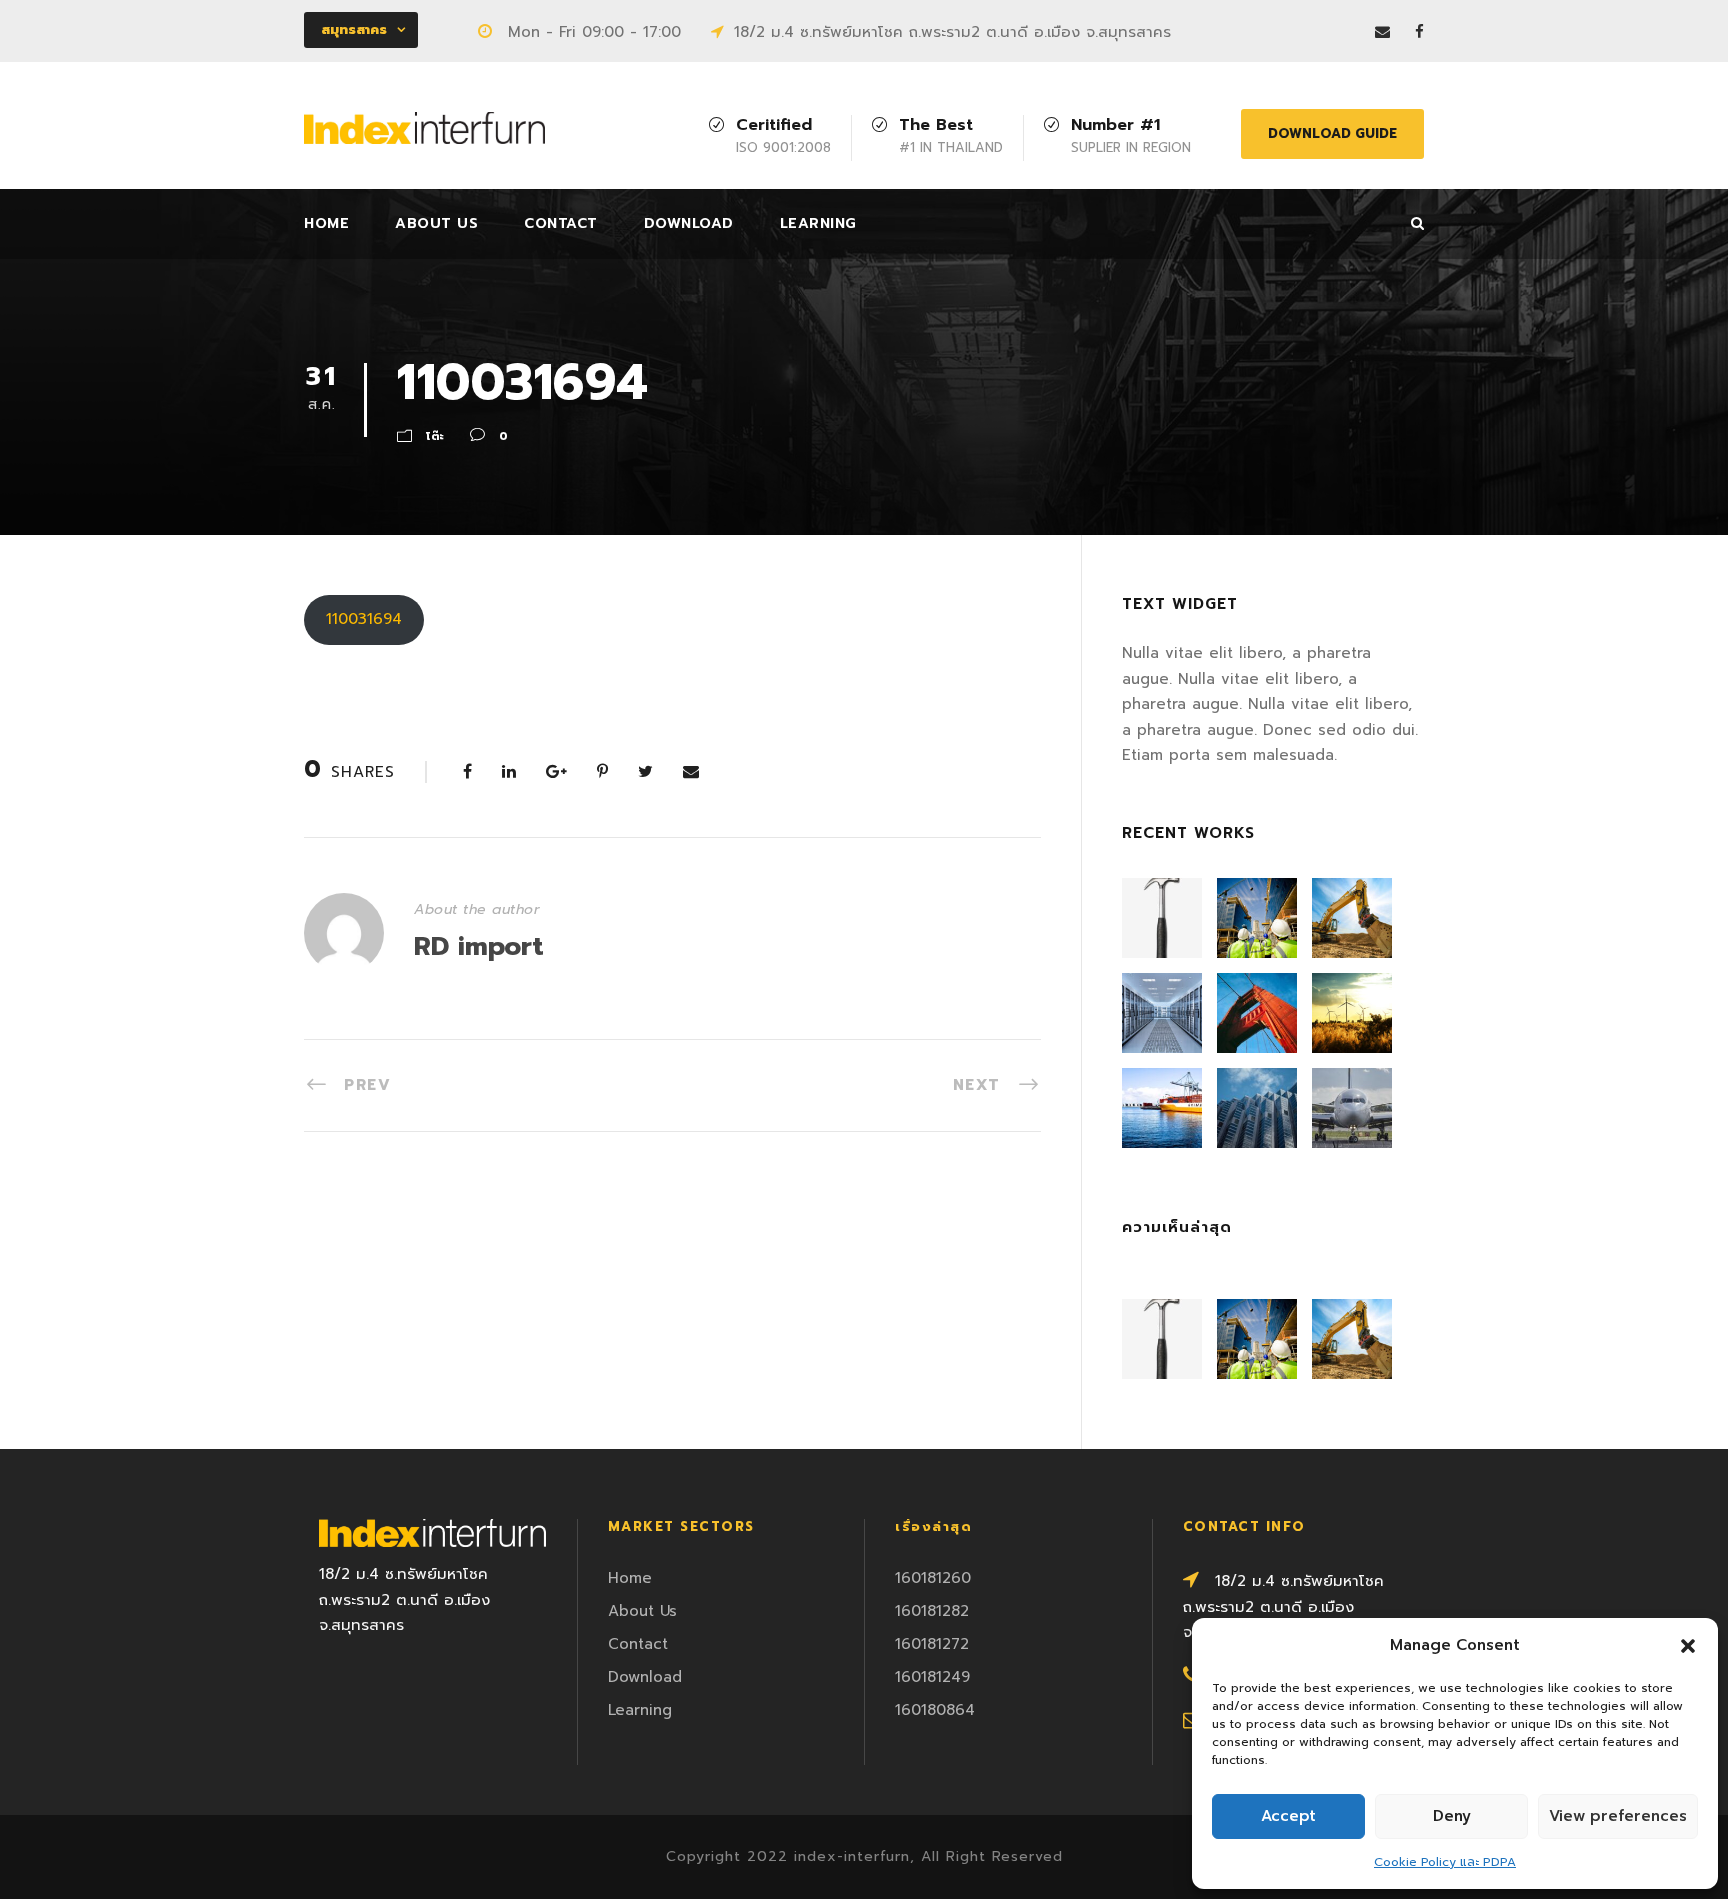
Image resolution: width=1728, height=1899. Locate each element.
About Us (436, 223)
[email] (1382, 32)
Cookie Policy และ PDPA (1445, 1862)
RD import (479, 946)
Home (326, 223)
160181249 (932, 1677)
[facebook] (1419, 32)
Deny (1452, 1816)
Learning (818, 223)
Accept (1288, 1816)
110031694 (364, 619)
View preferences (1618, 1816)
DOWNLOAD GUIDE (1332, 133)
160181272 (932, 1644)
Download (689, 223)
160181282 (932, 1611)
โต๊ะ (435, 436)
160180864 (935, 1710)
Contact (561, 223)
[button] (1688, 1646)
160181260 (933, 1578)
